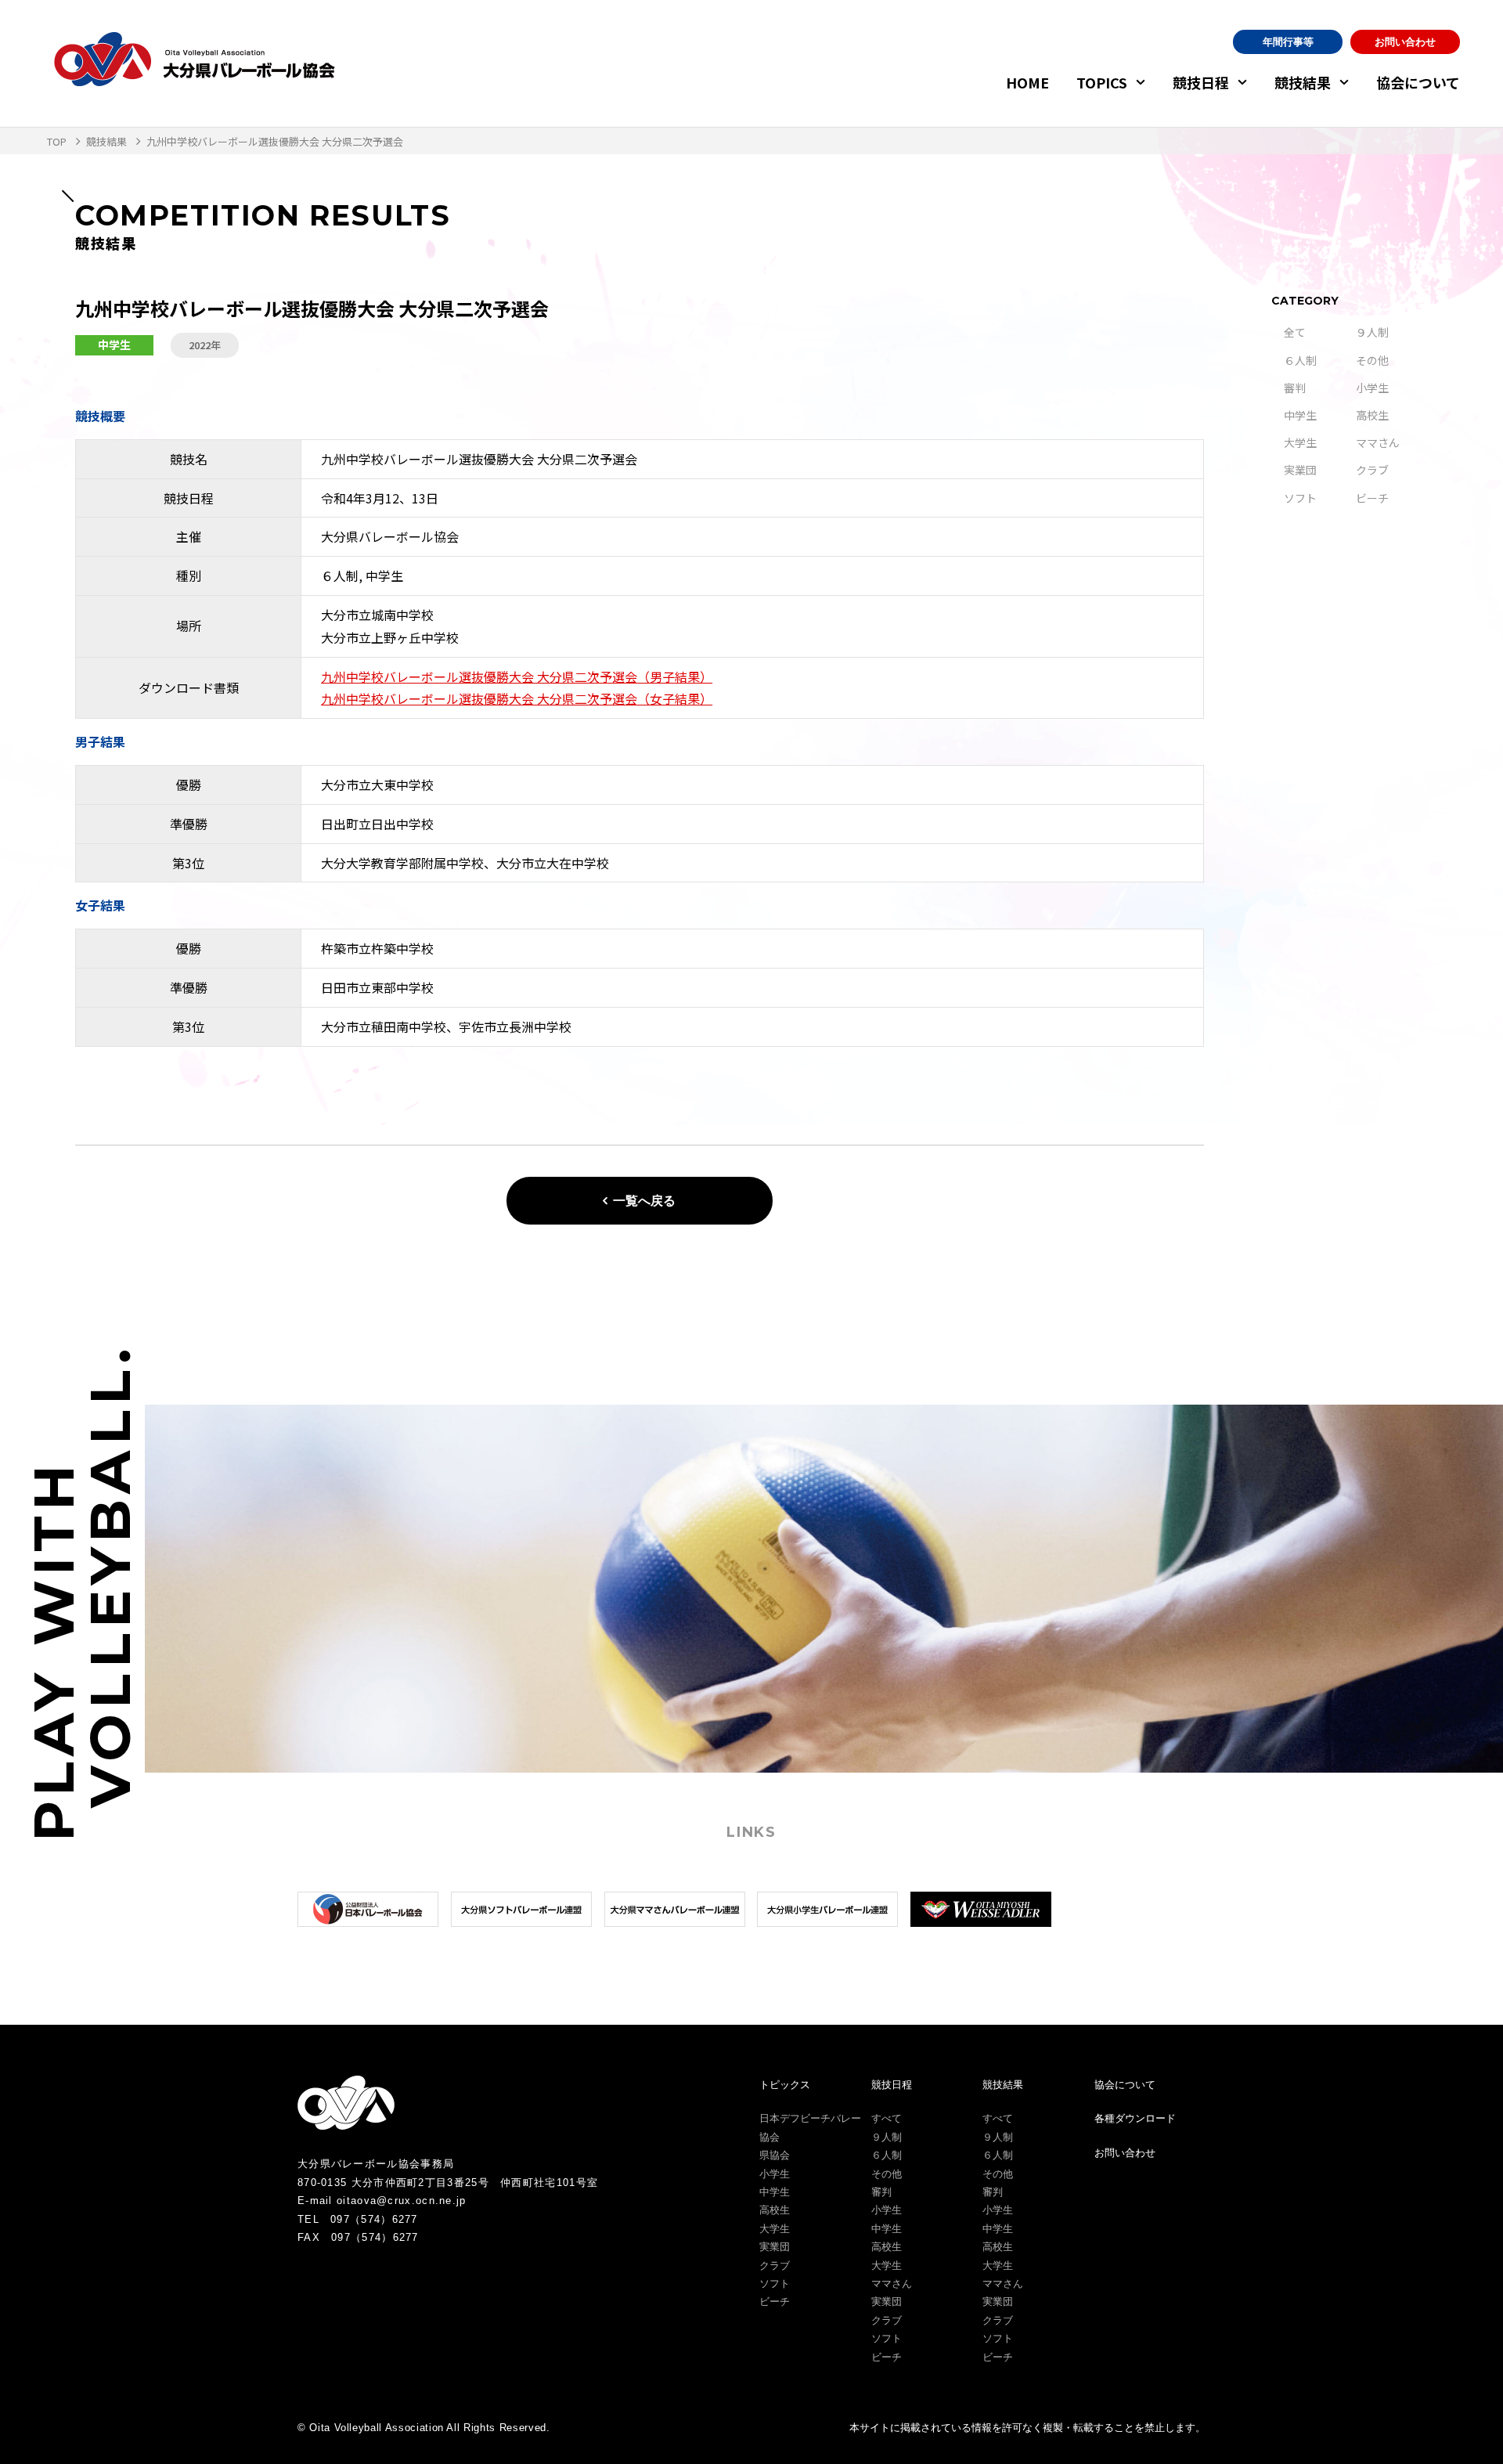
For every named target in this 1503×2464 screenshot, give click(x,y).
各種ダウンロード (1135, 2118)
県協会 (775, 2155)
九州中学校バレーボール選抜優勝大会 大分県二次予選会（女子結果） (517, 698)
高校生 (1372, 415)
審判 (1295, 388)
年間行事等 (1288, 42)
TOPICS (1102, 82)
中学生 (1300, 415)
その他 (1372, 360)
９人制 (1372, 332)
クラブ (1372, 470)
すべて (887, 2118)
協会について (1418, 82)
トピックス (785, 2085)
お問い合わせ (1405, 42)
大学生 (1300, 442)
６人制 (1300, 360)
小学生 (1372, 388)
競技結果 (1303, 82)
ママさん (1378, 442)
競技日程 (1201, 82)
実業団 (1300, 470)
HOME (1027, 82)
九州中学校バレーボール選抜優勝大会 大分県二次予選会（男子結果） (517, 676)
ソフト (1300, 498)
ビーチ (1372, 498)
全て (1295, 332)
